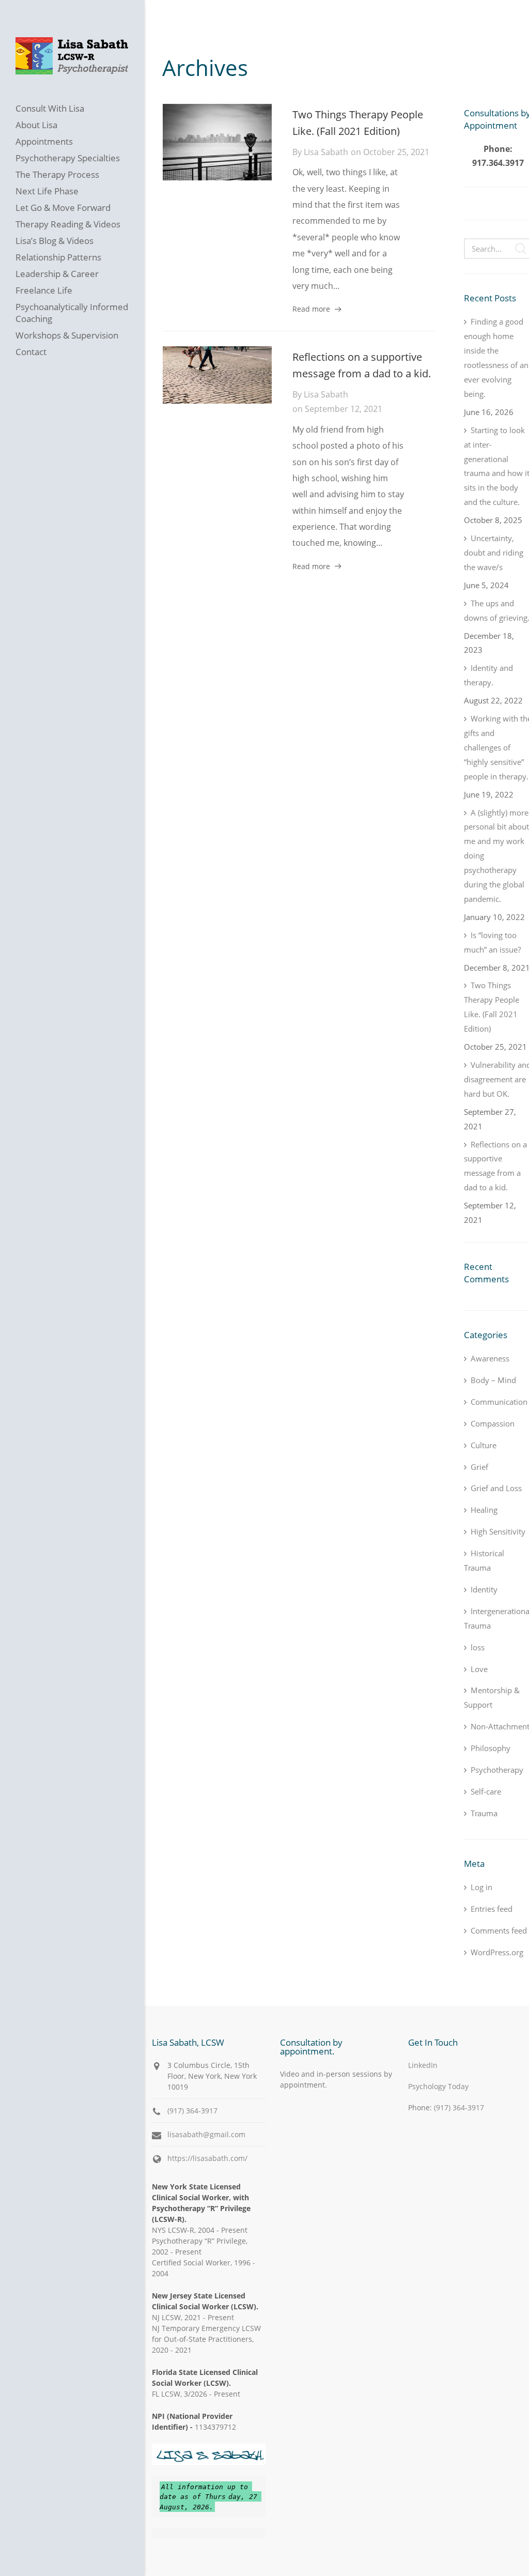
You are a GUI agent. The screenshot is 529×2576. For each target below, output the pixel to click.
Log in (481, 1887)
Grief (479, 1467)
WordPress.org (497, 1952)
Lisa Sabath (326, 152)
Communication (499, 1402)
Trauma (484, 1813)
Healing (484, 1510)
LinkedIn (423, 2065)
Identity (484, 1589)
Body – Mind (493, 1380)
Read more (311, 309)
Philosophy (491, 1748)
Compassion (493, 1423)
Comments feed (499, 1930)
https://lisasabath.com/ (207, 2158)
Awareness (490, 1358)
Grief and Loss (496, 1488)
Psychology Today (438, 2086)
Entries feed (492, 1909)
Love (479, 1669)
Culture (484, 1445)
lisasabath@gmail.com (206, 2134)
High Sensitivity (498, 1531)
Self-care (486, 1791)
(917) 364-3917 (192, 2111)
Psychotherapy (497, 1770)
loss (478, 1647)
